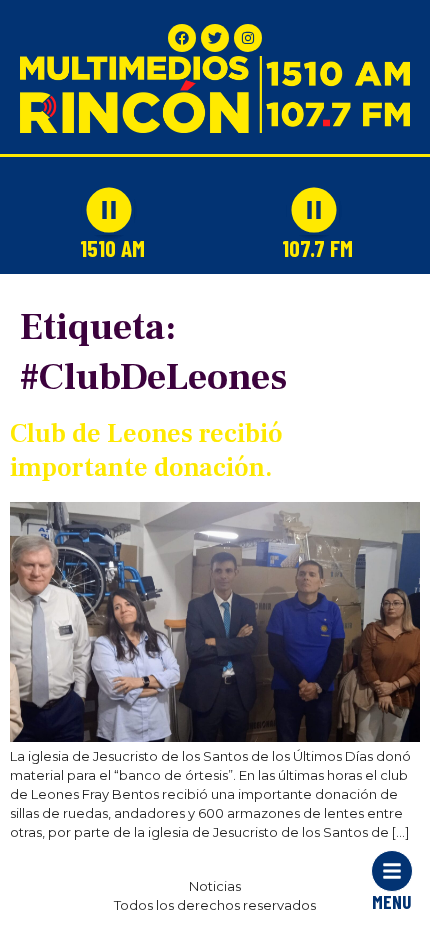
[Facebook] (182, 38)
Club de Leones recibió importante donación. (146, 451)
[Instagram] (248, 38)
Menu (391, 901)
